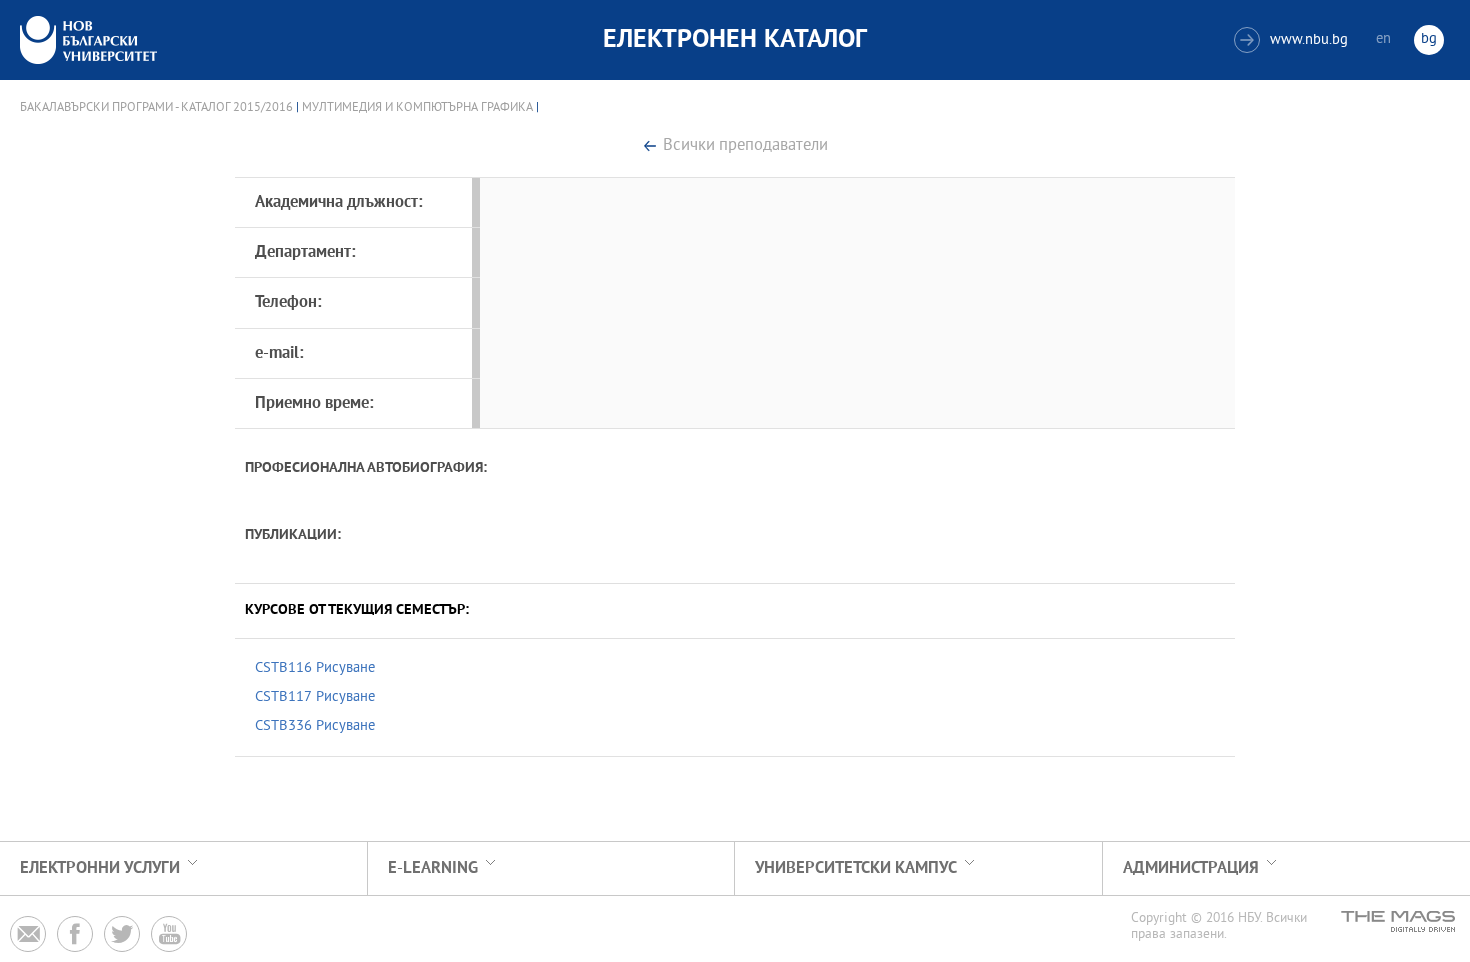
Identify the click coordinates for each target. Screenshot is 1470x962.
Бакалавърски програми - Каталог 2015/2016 (156, 108)
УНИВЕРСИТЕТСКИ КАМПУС (856, 868)
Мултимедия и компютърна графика (417, 108)
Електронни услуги (100, 868)
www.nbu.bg (1293, 40)
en (1383, 39)
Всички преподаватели (745, 146)
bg (1429, 39)
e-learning (433, 868)
